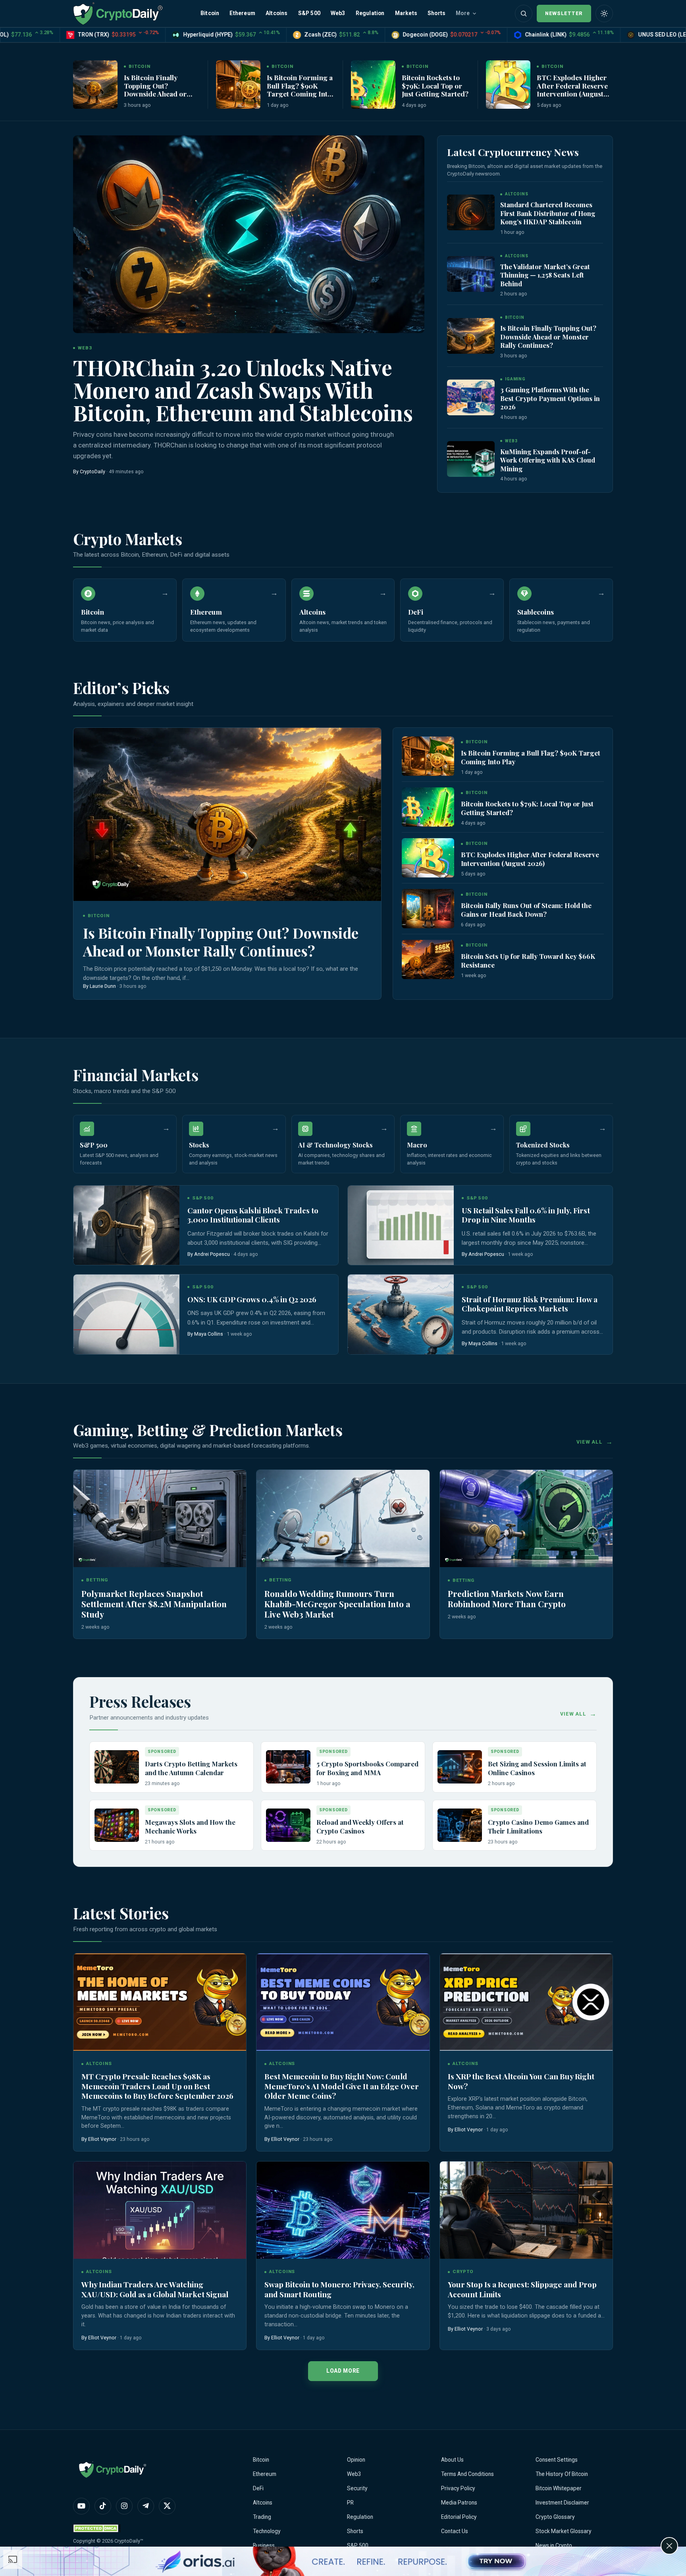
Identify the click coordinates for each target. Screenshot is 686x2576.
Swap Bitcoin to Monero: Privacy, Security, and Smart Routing (339, 2289)
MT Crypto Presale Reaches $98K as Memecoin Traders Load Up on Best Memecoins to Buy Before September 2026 (157, 2086)
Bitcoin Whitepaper (559, 2488)
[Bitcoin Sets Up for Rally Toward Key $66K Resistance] (428, 959)
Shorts (436, 13)
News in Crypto (554, 2545)
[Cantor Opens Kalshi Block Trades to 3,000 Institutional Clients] (126, 1225)
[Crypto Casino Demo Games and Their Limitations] (460, 1825)
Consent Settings (557, 2460)
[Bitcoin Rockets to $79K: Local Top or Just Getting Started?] (373, 85)
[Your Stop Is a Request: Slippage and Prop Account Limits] (526, 2210)
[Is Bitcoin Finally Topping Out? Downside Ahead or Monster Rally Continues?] (95, 85)
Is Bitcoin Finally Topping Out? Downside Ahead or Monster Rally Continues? (155, 94)
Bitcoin (210, 13)
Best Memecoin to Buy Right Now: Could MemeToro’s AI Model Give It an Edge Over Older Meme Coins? (342, 2086)
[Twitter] (167, 2506)
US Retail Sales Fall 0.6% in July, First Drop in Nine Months (526, 1215)
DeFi (258, 2488)
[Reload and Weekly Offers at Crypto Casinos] (288, 1825)
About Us (452, 2460)
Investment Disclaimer (562, 2503)
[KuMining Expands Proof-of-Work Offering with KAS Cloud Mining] (471, 459)
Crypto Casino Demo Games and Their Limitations (538, 1826)
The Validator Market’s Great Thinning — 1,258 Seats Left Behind (545, 275)
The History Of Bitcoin (562, 2474)
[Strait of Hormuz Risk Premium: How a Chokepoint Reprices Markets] (401, 1314)
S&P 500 (309, 13)
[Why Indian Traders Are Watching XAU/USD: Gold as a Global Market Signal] (160, 2210)
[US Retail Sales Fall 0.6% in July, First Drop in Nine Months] (401, 1225)
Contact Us (455, 2531)
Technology (267, 2531)
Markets (406, 13)
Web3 (338, 13)
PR (350, 2503)
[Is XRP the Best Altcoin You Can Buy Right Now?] (526, 2002)
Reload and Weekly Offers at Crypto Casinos (360, 1826)
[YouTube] (81, 2506)
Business (264, 2545)
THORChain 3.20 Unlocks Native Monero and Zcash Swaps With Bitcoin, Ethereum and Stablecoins (243, 390)
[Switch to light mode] (604, 13)
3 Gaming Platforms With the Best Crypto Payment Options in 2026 (550, 398)
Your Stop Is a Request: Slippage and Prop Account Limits (522, 2289)
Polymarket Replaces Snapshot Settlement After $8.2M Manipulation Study (154, 1604)
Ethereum (242, 13)
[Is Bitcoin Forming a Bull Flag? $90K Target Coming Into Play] (238, 85)
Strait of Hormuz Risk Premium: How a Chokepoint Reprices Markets (530, 1304)
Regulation (370, 13)
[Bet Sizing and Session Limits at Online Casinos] (460, 1767)
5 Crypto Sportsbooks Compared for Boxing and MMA (367, 1768)
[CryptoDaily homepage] (118, 13)
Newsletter (564, 13)
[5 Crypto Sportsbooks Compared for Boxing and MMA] (288, 1767)
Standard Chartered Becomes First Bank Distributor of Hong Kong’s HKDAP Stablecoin (548, 213)
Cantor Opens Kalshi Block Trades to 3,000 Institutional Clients (253, 1215)
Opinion (356, 2460)
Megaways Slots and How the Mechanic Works (190, 1826)
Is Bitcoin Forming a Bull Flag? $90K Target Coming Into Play (300, 89)
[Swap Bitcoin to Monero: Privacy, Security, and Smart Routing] (343, 2210)
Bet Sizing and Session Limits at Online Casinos (537, 1768)
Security (357, 2488)
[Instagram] (124, 2506)
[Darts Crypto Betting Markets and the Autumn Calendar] (117, 1767)
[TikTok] (103, 2506)
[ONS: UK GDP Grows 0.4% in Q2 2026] (126, 1314)
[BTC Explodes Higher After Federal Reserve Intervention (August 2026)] (508, 85)
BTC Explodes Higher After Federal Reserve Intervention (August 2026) (572, 89)
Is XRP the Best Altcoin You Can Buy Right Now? (521, 2081)
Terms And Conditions (467, 2474)
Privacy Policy (458, 2488)
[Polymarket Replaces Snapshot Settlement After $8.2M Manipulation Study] (160, 1518)
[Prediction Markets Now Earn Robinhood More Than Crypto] (526, 1518)
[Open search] (524, 13)
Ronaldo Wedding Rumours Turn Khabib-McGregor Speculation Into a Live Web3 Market (337, 1604)
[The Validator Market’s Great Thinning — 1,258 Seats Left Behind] (471, 274)
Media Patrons (459, 2503)
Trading (262, 2517)
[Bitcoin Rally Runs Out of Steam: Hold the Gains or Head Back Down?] (428, 909)
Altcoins (277, 13)
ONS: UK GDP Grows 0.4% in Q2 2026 (252, 1299)
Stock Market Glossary (564, 2531)
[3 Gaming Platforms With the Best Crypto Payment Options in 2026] (471, 397)
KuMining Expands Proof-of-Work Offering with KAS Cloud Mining (548, 460)
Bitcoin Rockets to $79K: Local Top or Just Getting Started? (435, 85)
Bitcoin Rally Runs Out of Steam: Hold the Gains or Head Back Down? (526, 910)
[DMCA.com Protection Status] (97, 2528)
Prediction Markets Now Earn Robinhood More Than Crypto (507, 1598)
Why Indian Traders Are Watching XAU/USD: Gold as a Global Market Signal (155, 2289)
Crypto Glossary (555, 2517)
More (463, 13)
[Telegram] (146, 2506)
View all (590, 1442)
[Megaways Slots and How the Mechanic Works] (117, 1825)
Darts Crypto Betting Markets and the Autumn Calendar (191, 1768)
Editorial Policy (459, 2517)
